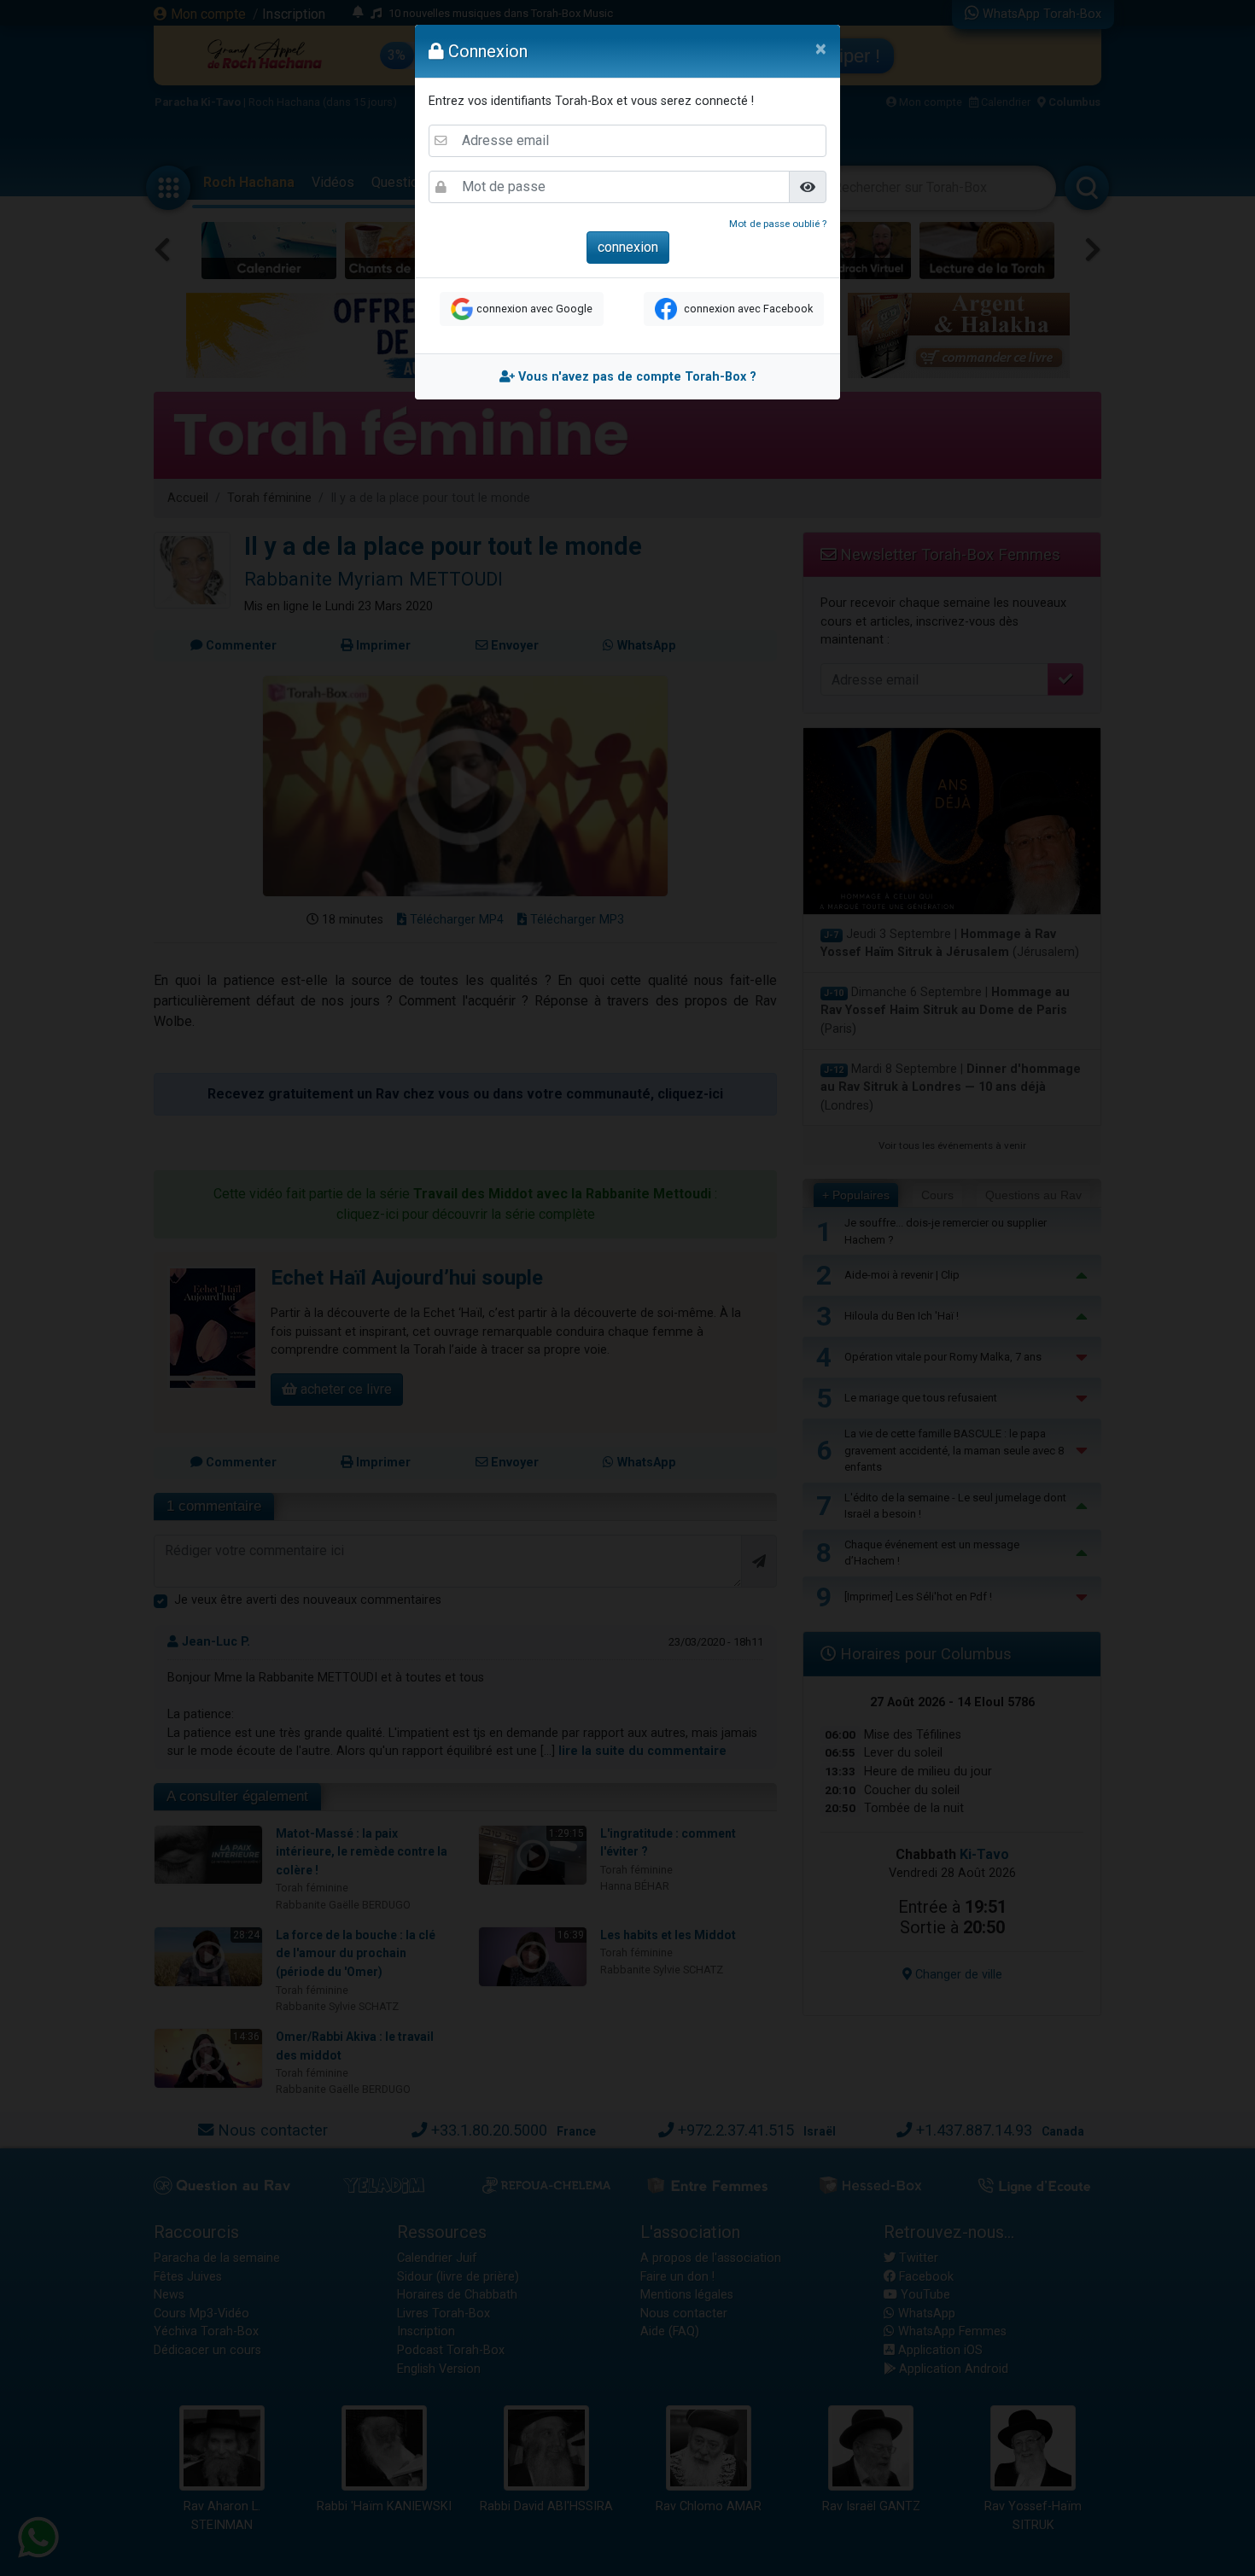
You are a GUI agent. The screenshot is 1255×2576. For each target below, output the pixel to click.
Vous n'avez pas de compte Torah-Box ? (636, 377)
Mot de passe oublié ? (778, 224)
